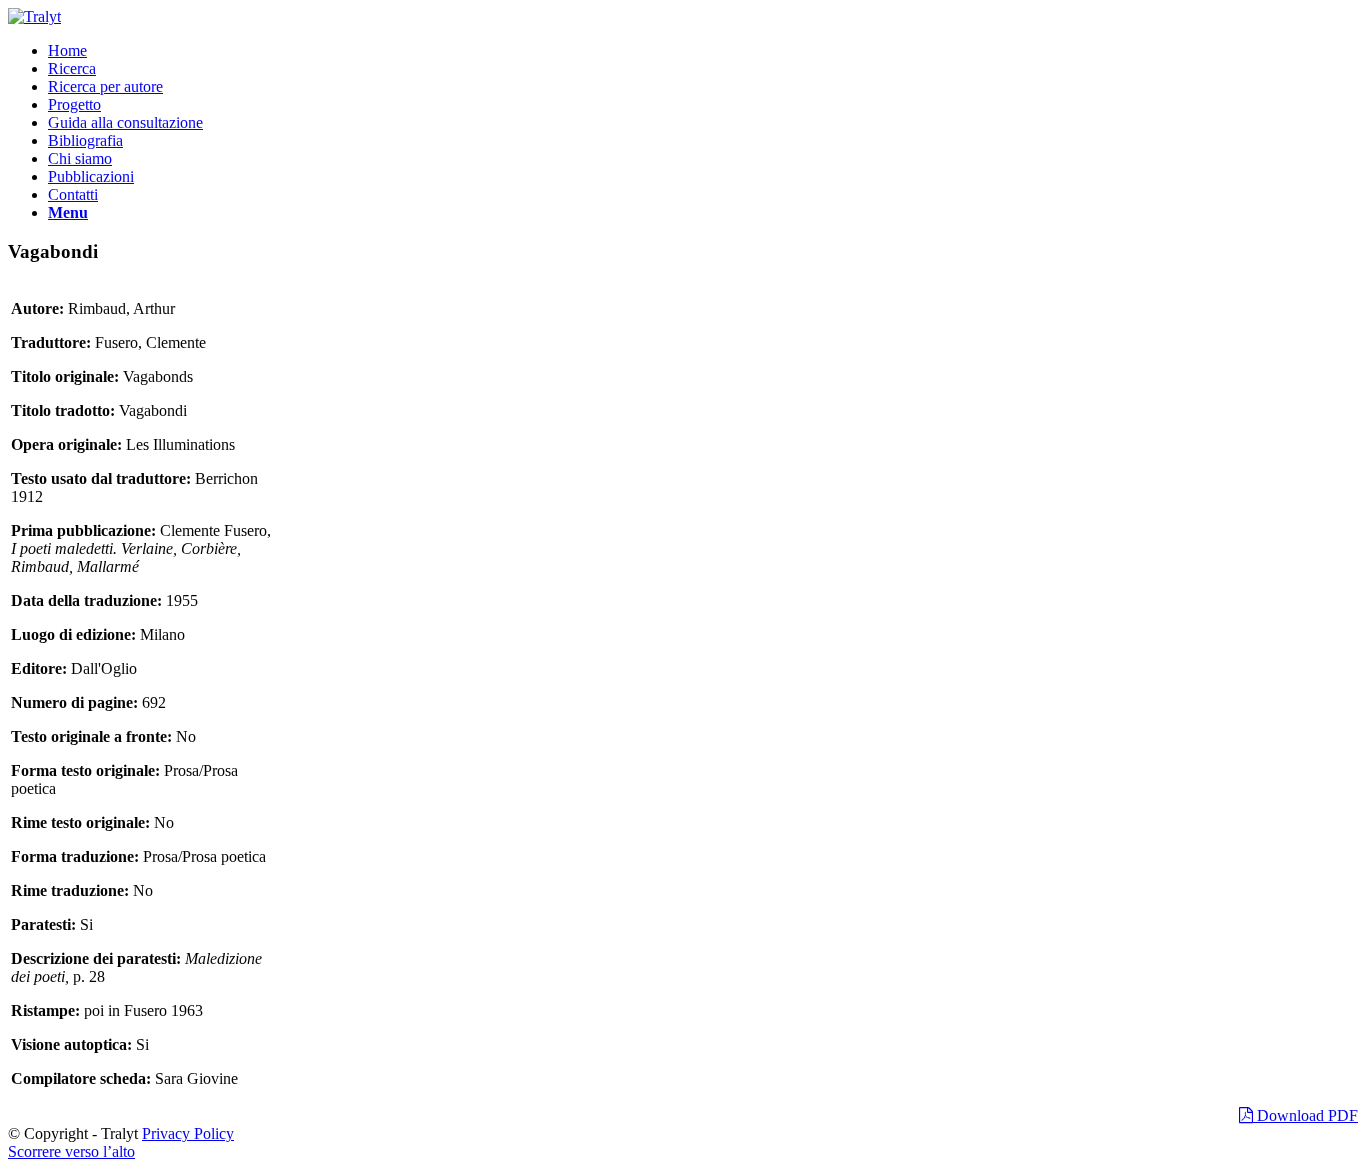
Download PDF (1305, 1115)
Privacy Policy (188, 1133)
